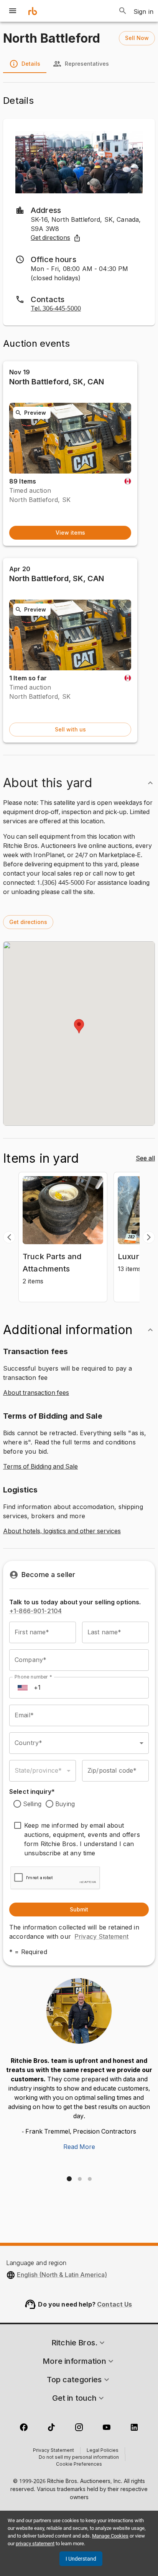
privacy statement (35, 2544)
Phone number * (33, 1676)
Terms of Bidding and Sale (40, 1467)
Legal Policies (103, 2451)
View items (70, 533)
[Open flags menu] (23, 1688)
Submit (79, 1909)
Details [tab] (31, 64)
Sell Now (137, 38)
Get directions (50, 238)
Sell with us (70, 729)
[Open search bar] (123, 11)
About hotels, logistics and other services (62, 1531)
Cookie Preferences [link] (79, 2465)
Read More (79, 2147)
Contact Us (115, 2304)
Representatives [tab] (87, 64)
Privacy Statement (102, 1936)
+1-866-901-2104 (35, 1611)
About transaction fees (36, 1393)
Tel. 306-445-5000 (56, 309)
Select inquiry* (32, 1792)
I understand (81, 2559)
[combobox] (79, 1743)
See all (145, 1158)
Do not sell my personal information (79, 2458)
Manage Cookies (110, 2536)
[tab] (69, 2179)
